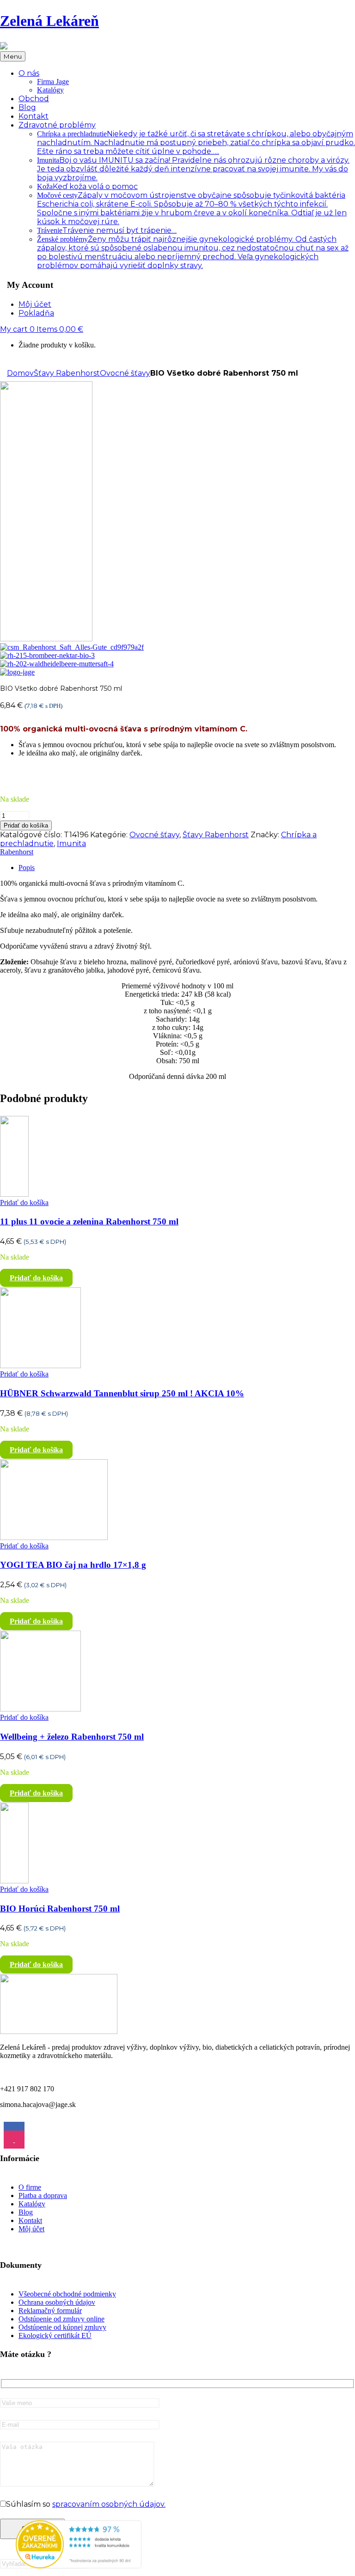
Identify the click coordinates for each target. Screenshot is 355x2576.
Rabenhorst (17, 852)
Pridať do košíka (26, 825)
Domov (20, 373)
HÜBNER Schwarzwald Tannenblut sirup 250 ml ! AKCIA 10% (122, 1393)
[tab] (187, 868)
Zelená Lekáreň (49, 21)
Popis (27, 868)
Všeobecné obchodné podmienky (67, 2294)
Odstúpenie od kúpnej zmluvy (62, 2327)
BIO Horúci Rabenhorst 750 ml (60, 1909)
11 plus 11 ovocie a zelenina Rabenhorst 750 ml (89, 1221)
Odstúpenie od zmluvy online (61, 2319)
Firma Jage (53, 82)
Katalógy (50, 90)
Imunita (193, 169)
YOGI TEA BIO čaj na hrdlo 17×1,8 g (73, 1565)
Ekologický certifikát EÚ (55, 2335)
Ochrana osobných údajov (57, 2302)
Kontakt (30, 2220)
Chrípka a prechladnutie (196, 143)
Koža (87, 186)
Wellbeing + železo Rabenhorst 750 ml (72, 1737)
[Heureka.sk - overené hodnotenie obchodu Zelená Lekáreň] (79, 2566)
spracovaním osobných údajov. (109, 2504)
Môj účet (31, 2229)
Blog (26, 2212)
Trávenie (107, 230)
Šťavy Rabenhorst (67, 373)
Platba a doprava (43, 2195)
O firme (30, 2187)
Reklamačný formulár (50, 2311)
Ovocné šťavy (125, 373)
